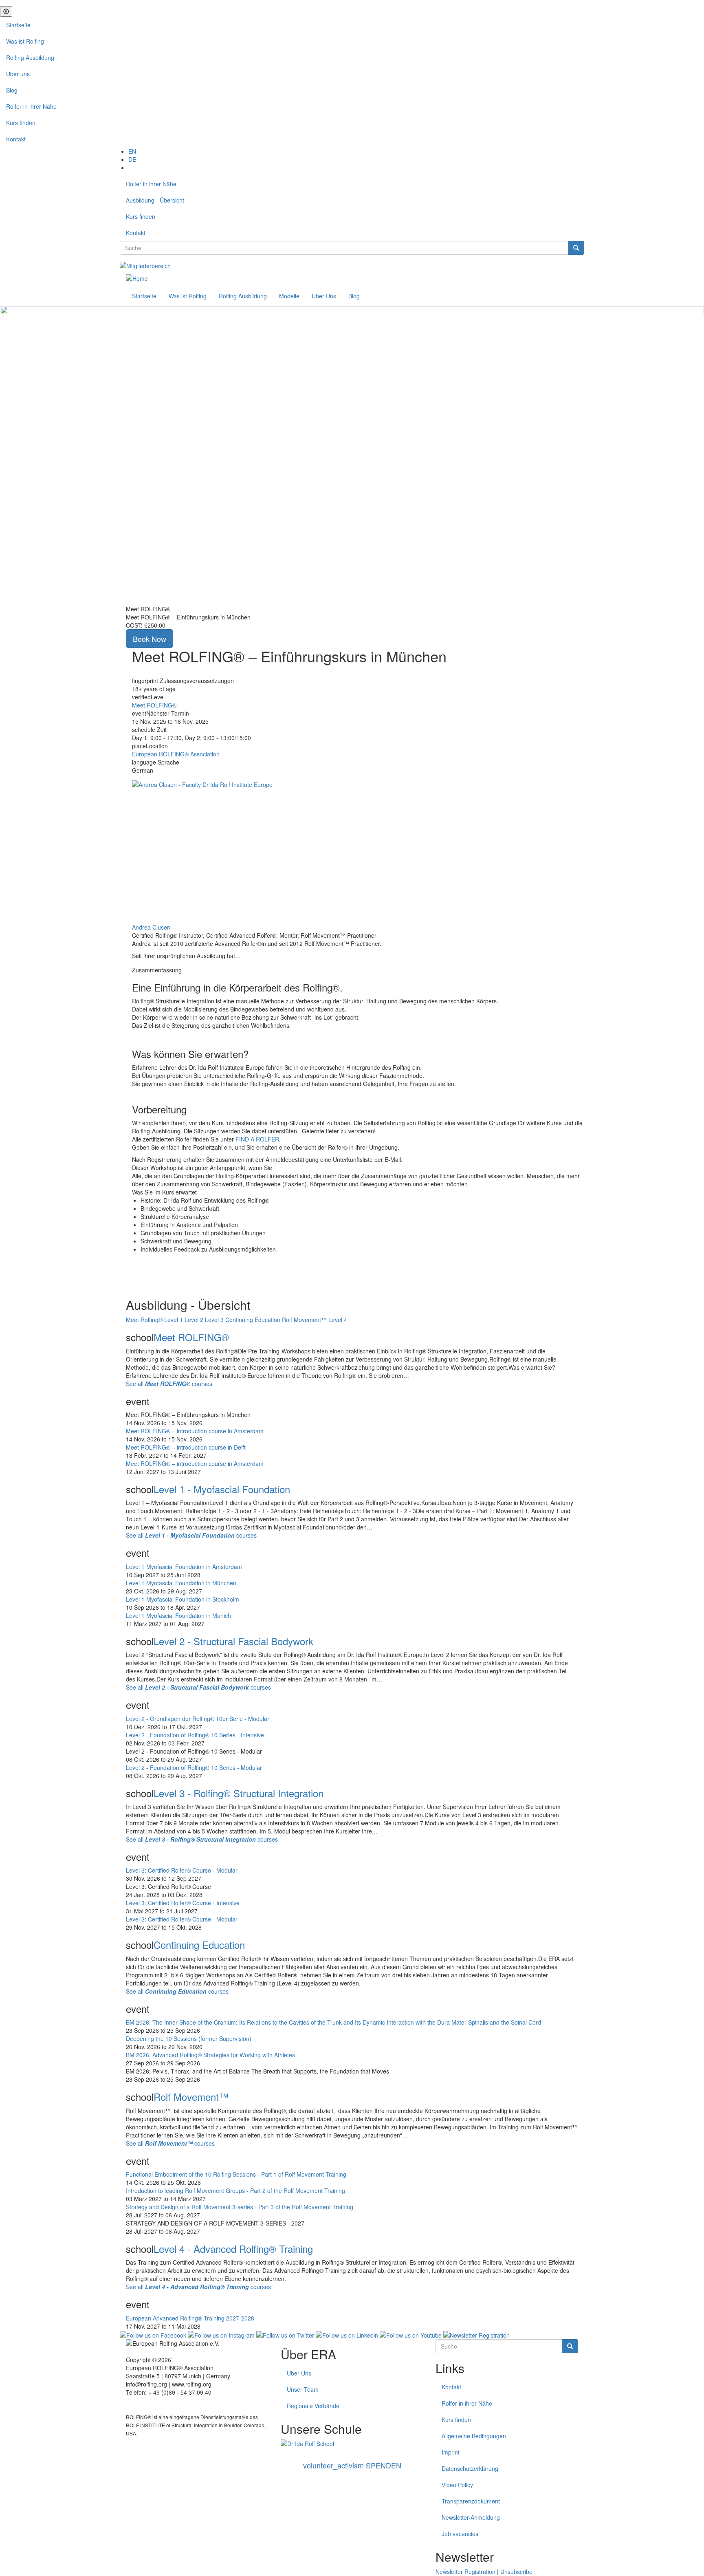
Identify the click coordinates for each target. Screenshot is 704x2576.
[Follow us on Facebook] (153, 2334)
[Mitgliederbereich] (145, 265)
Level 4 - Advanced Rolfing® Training (233, 2249)
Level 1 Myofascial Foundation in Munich (178, 1615)
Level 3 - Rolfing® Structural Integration (239, 1793)
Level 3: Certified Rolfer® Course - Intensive (183, 1903)
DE (132, 159)
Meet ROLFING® (154, 705)
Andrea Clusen (151, 927)
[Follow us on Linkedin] (347, 2334)
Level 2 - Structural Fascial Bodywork (233, 1641)
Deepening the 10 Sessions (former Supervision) (189, 2038)
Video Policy (457, 2485)
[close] (6, 11)
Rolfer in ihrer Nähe (31, 106)
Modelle (289, 296)
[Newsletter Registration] (476, 2334)
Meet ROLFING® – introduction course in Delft (186, 1447)
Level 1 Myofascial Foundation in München (181, 1583)
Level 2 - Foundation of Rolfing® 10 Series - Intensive (195, 1735)
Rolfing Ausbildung (30, 57)
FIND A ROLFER (257, 1139)
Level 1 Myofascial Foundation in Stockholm (183, 1599)
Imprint (451, 2452)
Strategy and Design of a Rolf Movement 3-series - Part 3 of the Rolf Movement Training (240, 2207)
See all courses (169, 1384)
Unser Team (303, 2389)
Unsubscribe (516, 2572)
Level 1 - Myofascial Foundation (222, 1489)
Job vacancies (460, 2534)
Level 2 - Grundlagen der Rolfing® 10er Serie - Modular (198, 1719)
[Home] (137, 278)
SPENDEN (352, 2465)
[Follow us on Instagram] (221, 2334)
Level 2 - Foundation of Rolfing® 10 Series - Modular (194, 1767)
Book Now (150, 639)
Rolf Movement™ (191, 2097)
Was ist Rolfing (25, 41)
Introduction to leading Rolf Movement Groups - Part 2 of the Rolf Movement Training (235, 2190)
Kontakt (16, 139)
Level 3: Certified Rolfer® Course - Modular (182, 1870)
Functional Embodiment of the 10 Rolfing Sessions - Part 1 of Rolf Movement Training (236, 2174)
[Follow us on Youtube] (411, 2334)
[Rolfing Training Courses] (352, 2444)
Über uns (18, 74)
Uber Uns (324, 296)
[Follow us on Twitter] (285, 2334)
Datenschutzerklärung (470, 2468)
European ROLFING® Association (176, 754)
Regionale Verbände (313, 2406)
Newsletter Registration (465, 2572)
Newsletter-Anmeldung (471, 2517)
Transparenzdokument (471, 2501)
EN (132, 151)
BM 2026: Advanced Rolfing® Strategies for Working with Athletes (210, 2055)
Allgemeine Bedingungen (474, 2436)
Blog (12, 90)
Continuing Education (199, 1945)
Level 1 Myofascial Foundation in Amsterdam (184, 1567)
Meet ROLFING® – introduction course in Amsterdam (195, 1431)
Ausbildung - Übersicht (155, 200)
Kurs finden (21, 123)
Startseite (18, 25)
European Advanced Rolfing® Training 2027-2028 (190, 2318)
